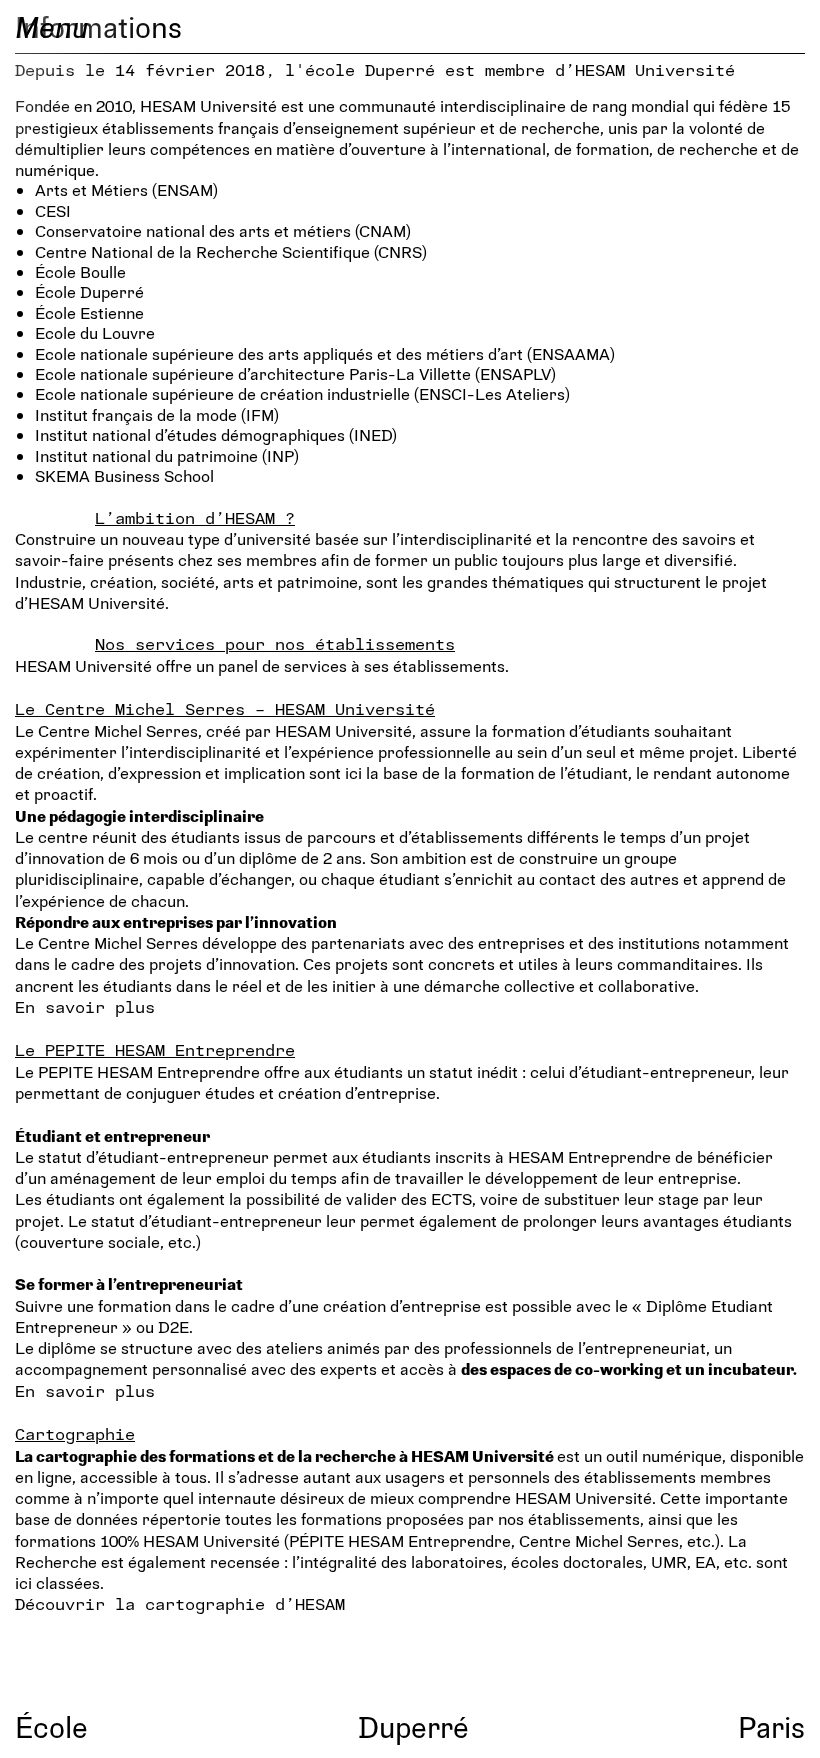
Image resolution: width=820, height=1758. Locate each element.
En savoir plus (85, 1006)
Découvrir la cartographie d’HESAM (180, 1603)
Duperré (413, 1726)
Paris (771, 1726)
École (51, 1726)
